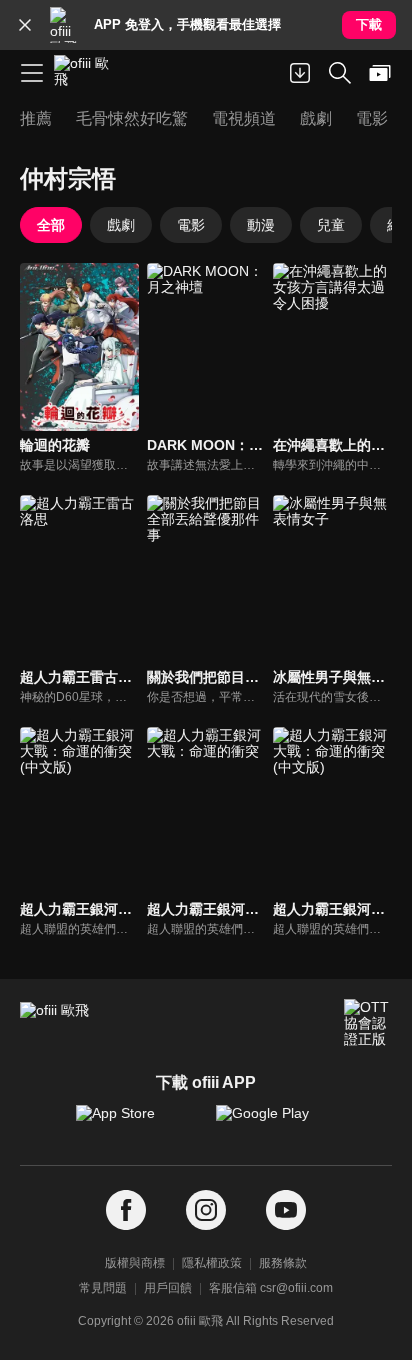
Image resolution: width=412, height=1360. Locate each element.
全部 (51, 225)
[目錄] (32, 73)
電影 (191, 225)
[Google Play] (276, 1123)
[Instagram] (206, 1210)
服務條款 (283, 1263)
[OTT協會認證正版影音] (368, 1023)
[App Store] (136, 1123)
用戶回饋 (168, 1288)
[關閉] (25, 25)
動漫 (261, 225)
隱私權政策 (212, 1263)
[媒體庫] (380, 73)
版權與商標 (135, 1263)
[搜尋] (340, 73)
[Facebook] (126, 1210)
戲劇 (121, 225)
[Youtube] (286, 1210)
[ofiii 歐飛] (88, 73)
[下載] (300, 73)
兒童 (331, 225)
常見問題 (103, 1288)
